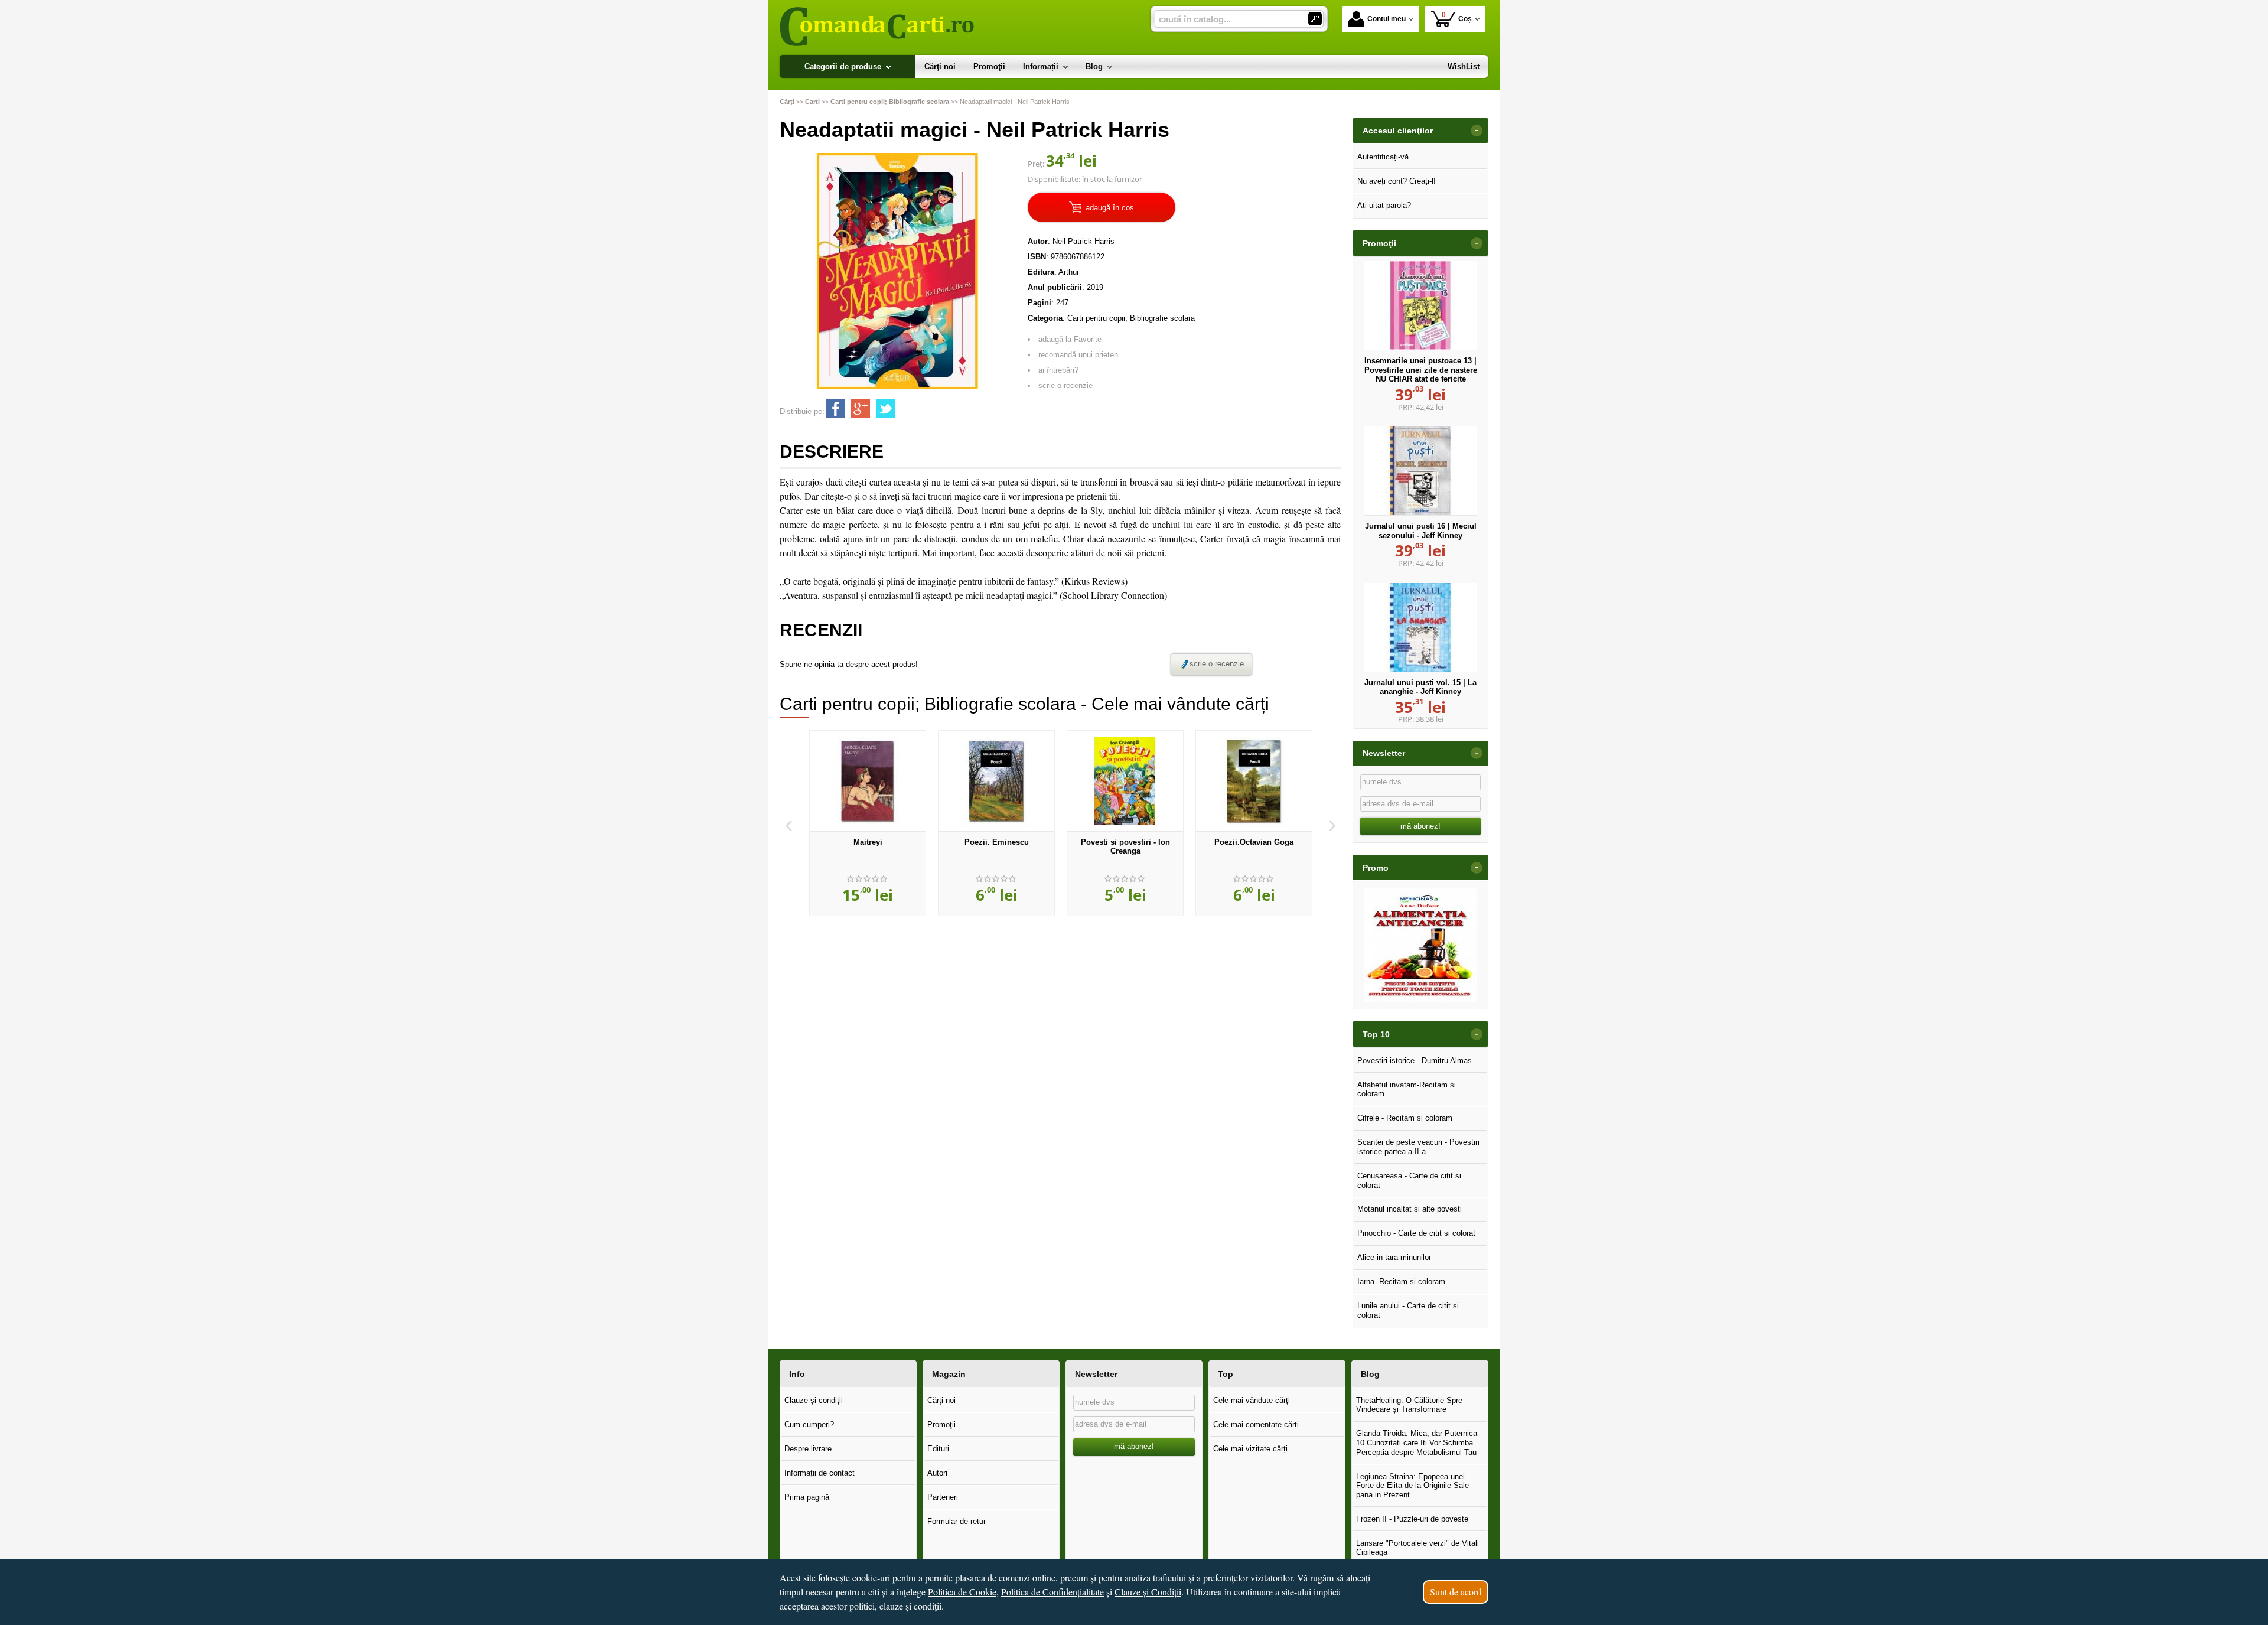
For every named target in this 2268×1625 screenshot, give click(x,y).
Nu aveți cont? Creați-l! (1397, 181)
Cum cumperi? (809, 1424)
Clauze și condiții (814, 1400)
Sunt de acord (1456, 1592)
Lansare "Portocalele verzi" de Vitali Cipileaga (1417, 1548)
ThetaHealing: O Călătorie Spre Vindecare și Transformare (1409, 1405)
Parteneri (943, 1497)
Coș (1457, 17)
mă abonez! (1420, 826)
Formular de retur (957, 1521)
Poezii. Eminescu (997, 842)
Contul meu (1386, 19)
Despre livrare (808, 1449)
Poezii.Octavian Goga (1254, 842)
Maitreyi (868, 842)
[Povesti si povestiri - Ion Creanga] (1125, 781)
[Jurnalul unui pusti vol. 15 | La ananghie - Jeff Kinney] (1420, 627)
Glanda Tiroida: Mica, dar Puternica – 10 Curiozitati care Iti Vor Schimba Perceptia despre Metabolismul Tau (1420, 1442)
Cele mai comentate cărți (1256, 1424)
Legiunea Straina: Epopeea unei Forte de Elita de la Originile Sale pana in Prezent (1412, 1486)
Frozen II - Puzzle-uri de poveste (1412, 1519)
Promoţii (941, 1424)
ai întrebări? (1058, 370)
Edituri (938, 1449)
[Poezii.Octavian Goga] (1254, 781)
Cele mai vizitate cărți (1250, 1449)
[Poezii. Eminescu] (996, 781)
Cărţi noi (941, 1400)
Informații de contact (819, 1473)
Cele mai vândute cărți (1252, 1400)
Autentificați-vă (1383, 157)
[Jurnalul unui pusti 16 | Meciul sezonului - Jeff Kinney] (1420, 471)
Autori (937, 1473)
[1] (1315, 19)
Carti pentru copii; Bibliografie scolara (1131, 318)
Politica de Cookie (962, 1592)
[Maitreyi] (868, 781)
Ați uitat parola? (1384, 205)
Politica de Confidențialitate (1052, 1592)
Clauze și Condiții (1148, 1592)
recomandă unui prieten (1078, 355)
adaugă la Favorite (1070, 339)
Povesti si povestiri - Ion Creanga (1125, 847)
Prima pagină (807, 1497)
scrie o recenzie (1065, 385)
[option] (868, 823)
